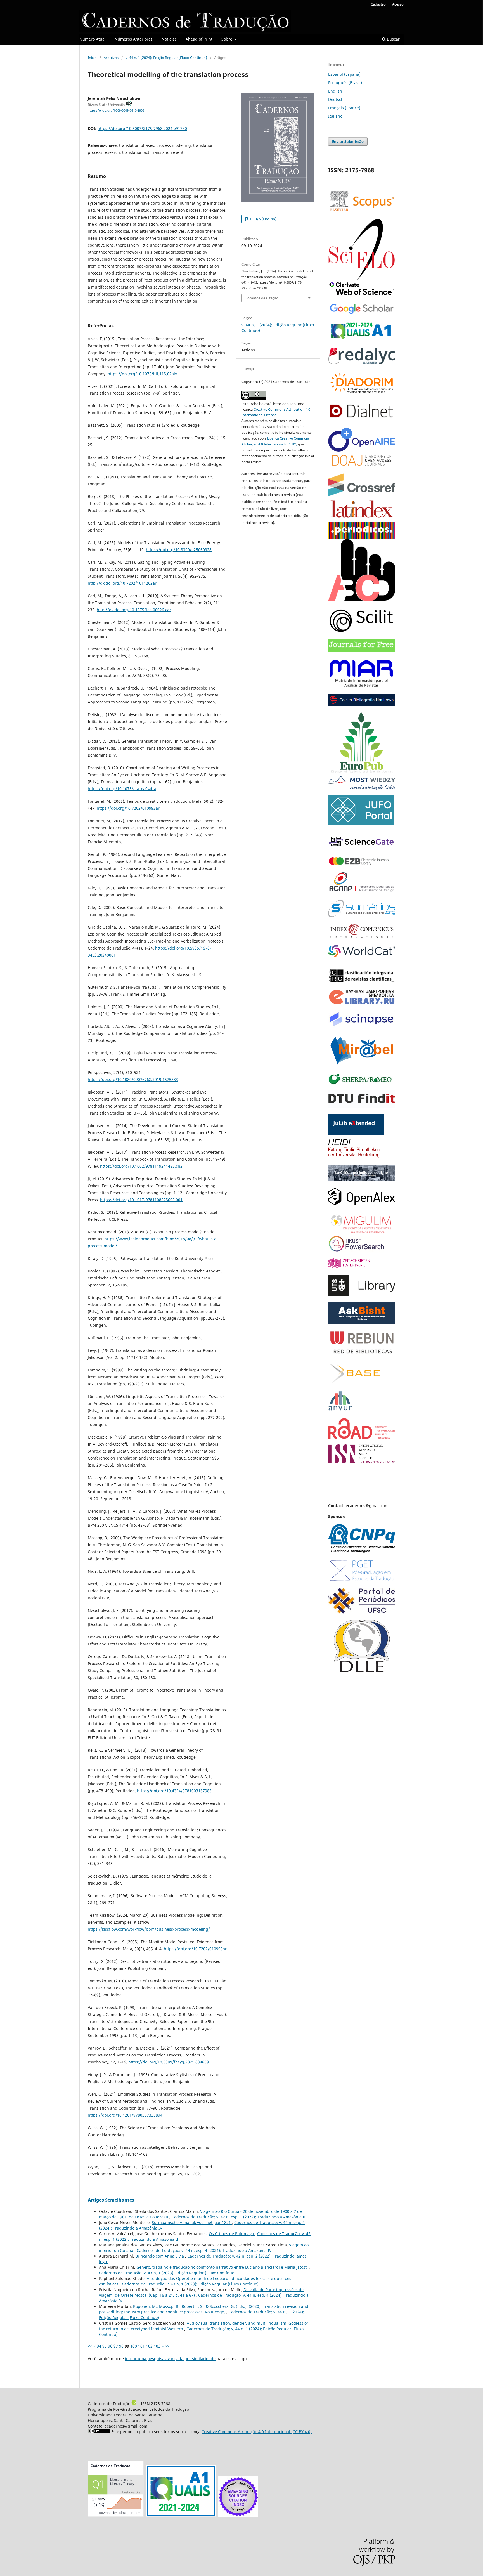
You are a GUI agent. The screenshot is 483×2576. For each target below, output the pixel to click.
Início (92, 58)
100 (134, 2346)
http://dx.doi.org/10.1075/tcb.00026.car (134, 610)
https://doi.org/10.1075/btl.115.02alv (142, 374)
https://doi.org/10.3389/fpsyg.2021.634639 (169, 2062)
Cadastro (378, 4)
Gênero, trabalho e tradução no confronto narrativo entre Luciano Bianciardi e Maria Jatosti (223, 2267)
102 (149, 2346)
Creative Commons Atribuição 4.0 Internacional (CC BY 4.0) (257, 2432)
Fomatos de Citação (262, 298)
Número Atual (93, 39)
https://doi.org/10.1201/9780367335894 (125, 2115)
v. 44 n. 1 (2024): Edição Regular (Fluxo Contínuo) (166, 58)
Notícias (169, 39)
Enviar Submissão (348, 141)
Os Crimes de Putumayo (232, 2234)
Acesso (398, 4)
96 (110, 2346)
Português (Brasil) (345, 83)
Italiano (335, 116)
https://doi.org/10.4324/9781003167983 (174, 1791)
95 (105, 2346)
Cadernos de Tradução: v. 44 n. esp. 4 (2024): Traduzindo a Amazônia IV (204, 2250)
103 (157, 2346)
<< (90, 2346)
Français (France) (344, 108)
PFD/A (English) (263, 219)
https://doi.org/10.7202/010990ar (195, 1949)
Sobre (227, 39)
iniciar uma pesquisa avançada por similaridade (170, 2359)
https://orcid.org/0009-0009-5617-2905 (116, 110)
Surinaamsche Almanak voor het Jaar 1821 (192, 2222)
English (335, 91)
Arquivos (111, 58)
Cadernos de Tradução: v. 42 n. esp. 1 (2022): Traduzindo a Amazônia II (239, 2217)
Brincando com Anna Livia (160, 2256)
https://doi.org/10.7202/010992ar (128, 808)
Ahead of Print (199, 39)
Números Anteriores (134, 39)
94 (99, 2346)
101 (141, 2346)
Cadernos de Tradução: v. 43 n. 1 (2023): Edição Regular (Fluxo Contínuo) (167, 2273)
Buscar (393, 39)
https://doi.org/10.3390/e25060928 (179, 550)
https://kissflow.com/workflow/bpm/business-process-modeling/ (149, 1929)
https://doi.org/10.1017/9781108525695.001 (141, 1200)
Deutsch (336, 99)
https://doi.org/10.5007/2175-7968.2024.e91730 (142, 128)
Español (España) (344, 74)
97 (116, 2346)
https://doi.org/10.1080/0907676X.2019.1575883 (133, 1079)
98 (121, 2346)
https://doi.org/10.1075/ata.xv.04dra (122, 789)
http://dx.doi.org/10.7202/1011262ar (122, 583)
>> (167, 2346)
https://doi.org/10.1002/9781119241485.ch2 (141, 1166)
